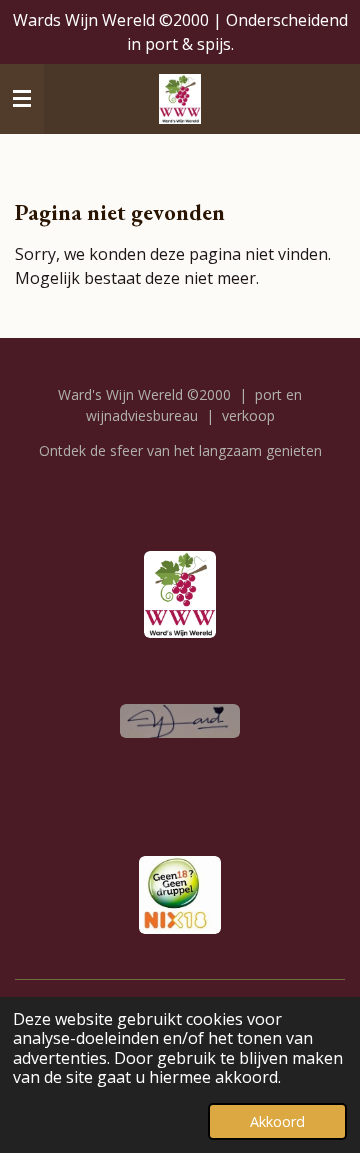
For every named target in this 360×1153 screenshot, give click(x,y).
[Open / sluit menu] (22, 99)
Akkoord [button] (277, 1121)
